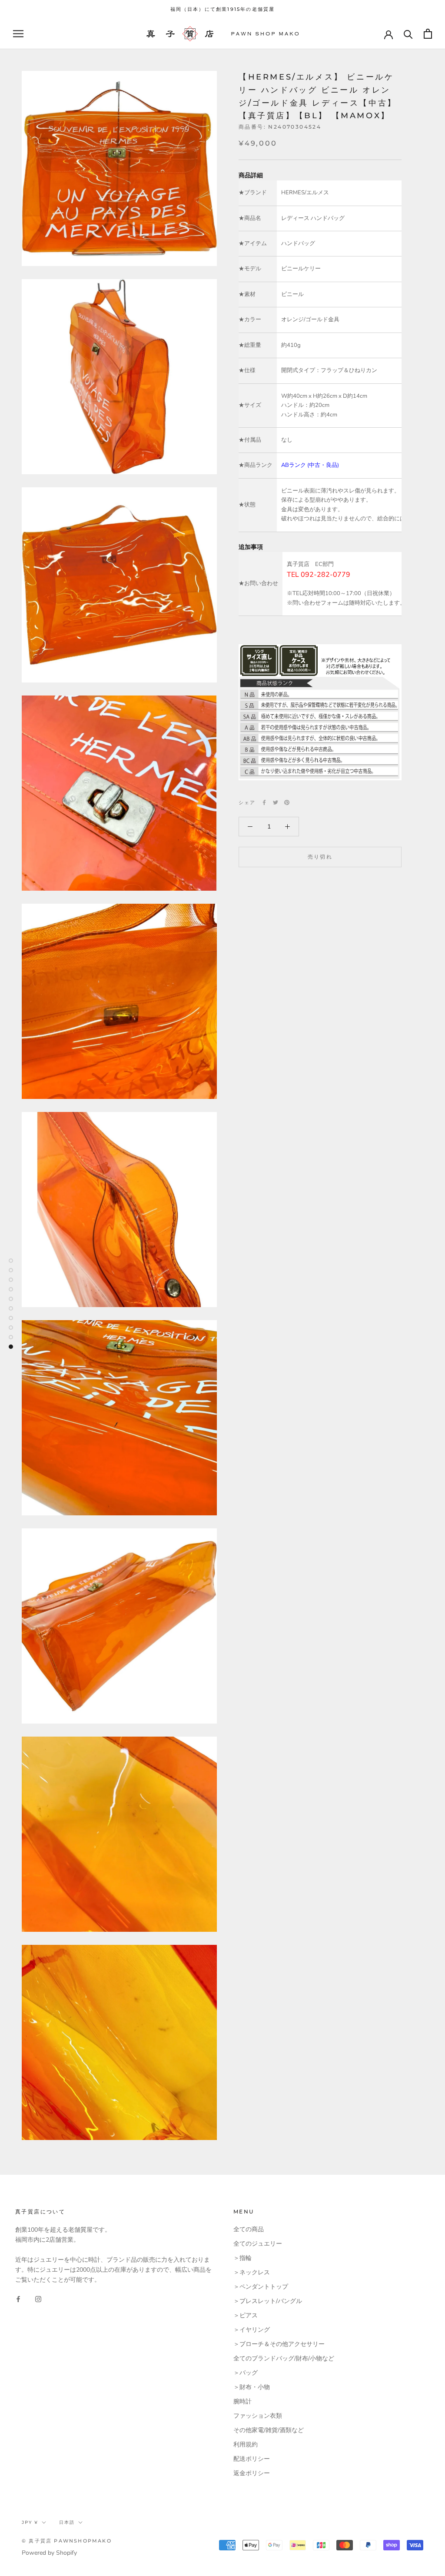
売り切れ (320, 857)
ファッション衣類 (258, 2416)
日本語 (67, 2522)
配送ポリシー (252, 2459)
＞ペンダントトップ (261, 2287)
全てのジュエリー (258, 2244)
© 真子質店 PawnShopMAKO (67, 2541)
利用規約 (246, 2445)
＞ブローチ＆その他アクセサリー (279, 2344)
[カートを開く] (428, 34)
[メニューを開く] (18, 34)
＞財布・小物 (252, 2387)
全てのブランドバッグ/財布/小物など (284, 2358)
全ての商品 (249, 2229)
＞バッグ (246, 2373)
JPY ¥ (30, 2522)
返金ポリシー (252, 2473)
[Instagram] (38, 2299)
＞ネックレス (252, 2272)
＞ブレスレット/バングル (268, 2301)
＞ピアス (246, 2315)
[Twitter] (276, 802)
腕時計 (242, 2401)
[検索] (408, 34)
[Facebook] (264, 802)
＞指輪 (242, 2258)
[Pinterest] (287, 802)
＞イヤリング (252, 2330)
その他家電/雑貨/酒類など (269, 2430)
